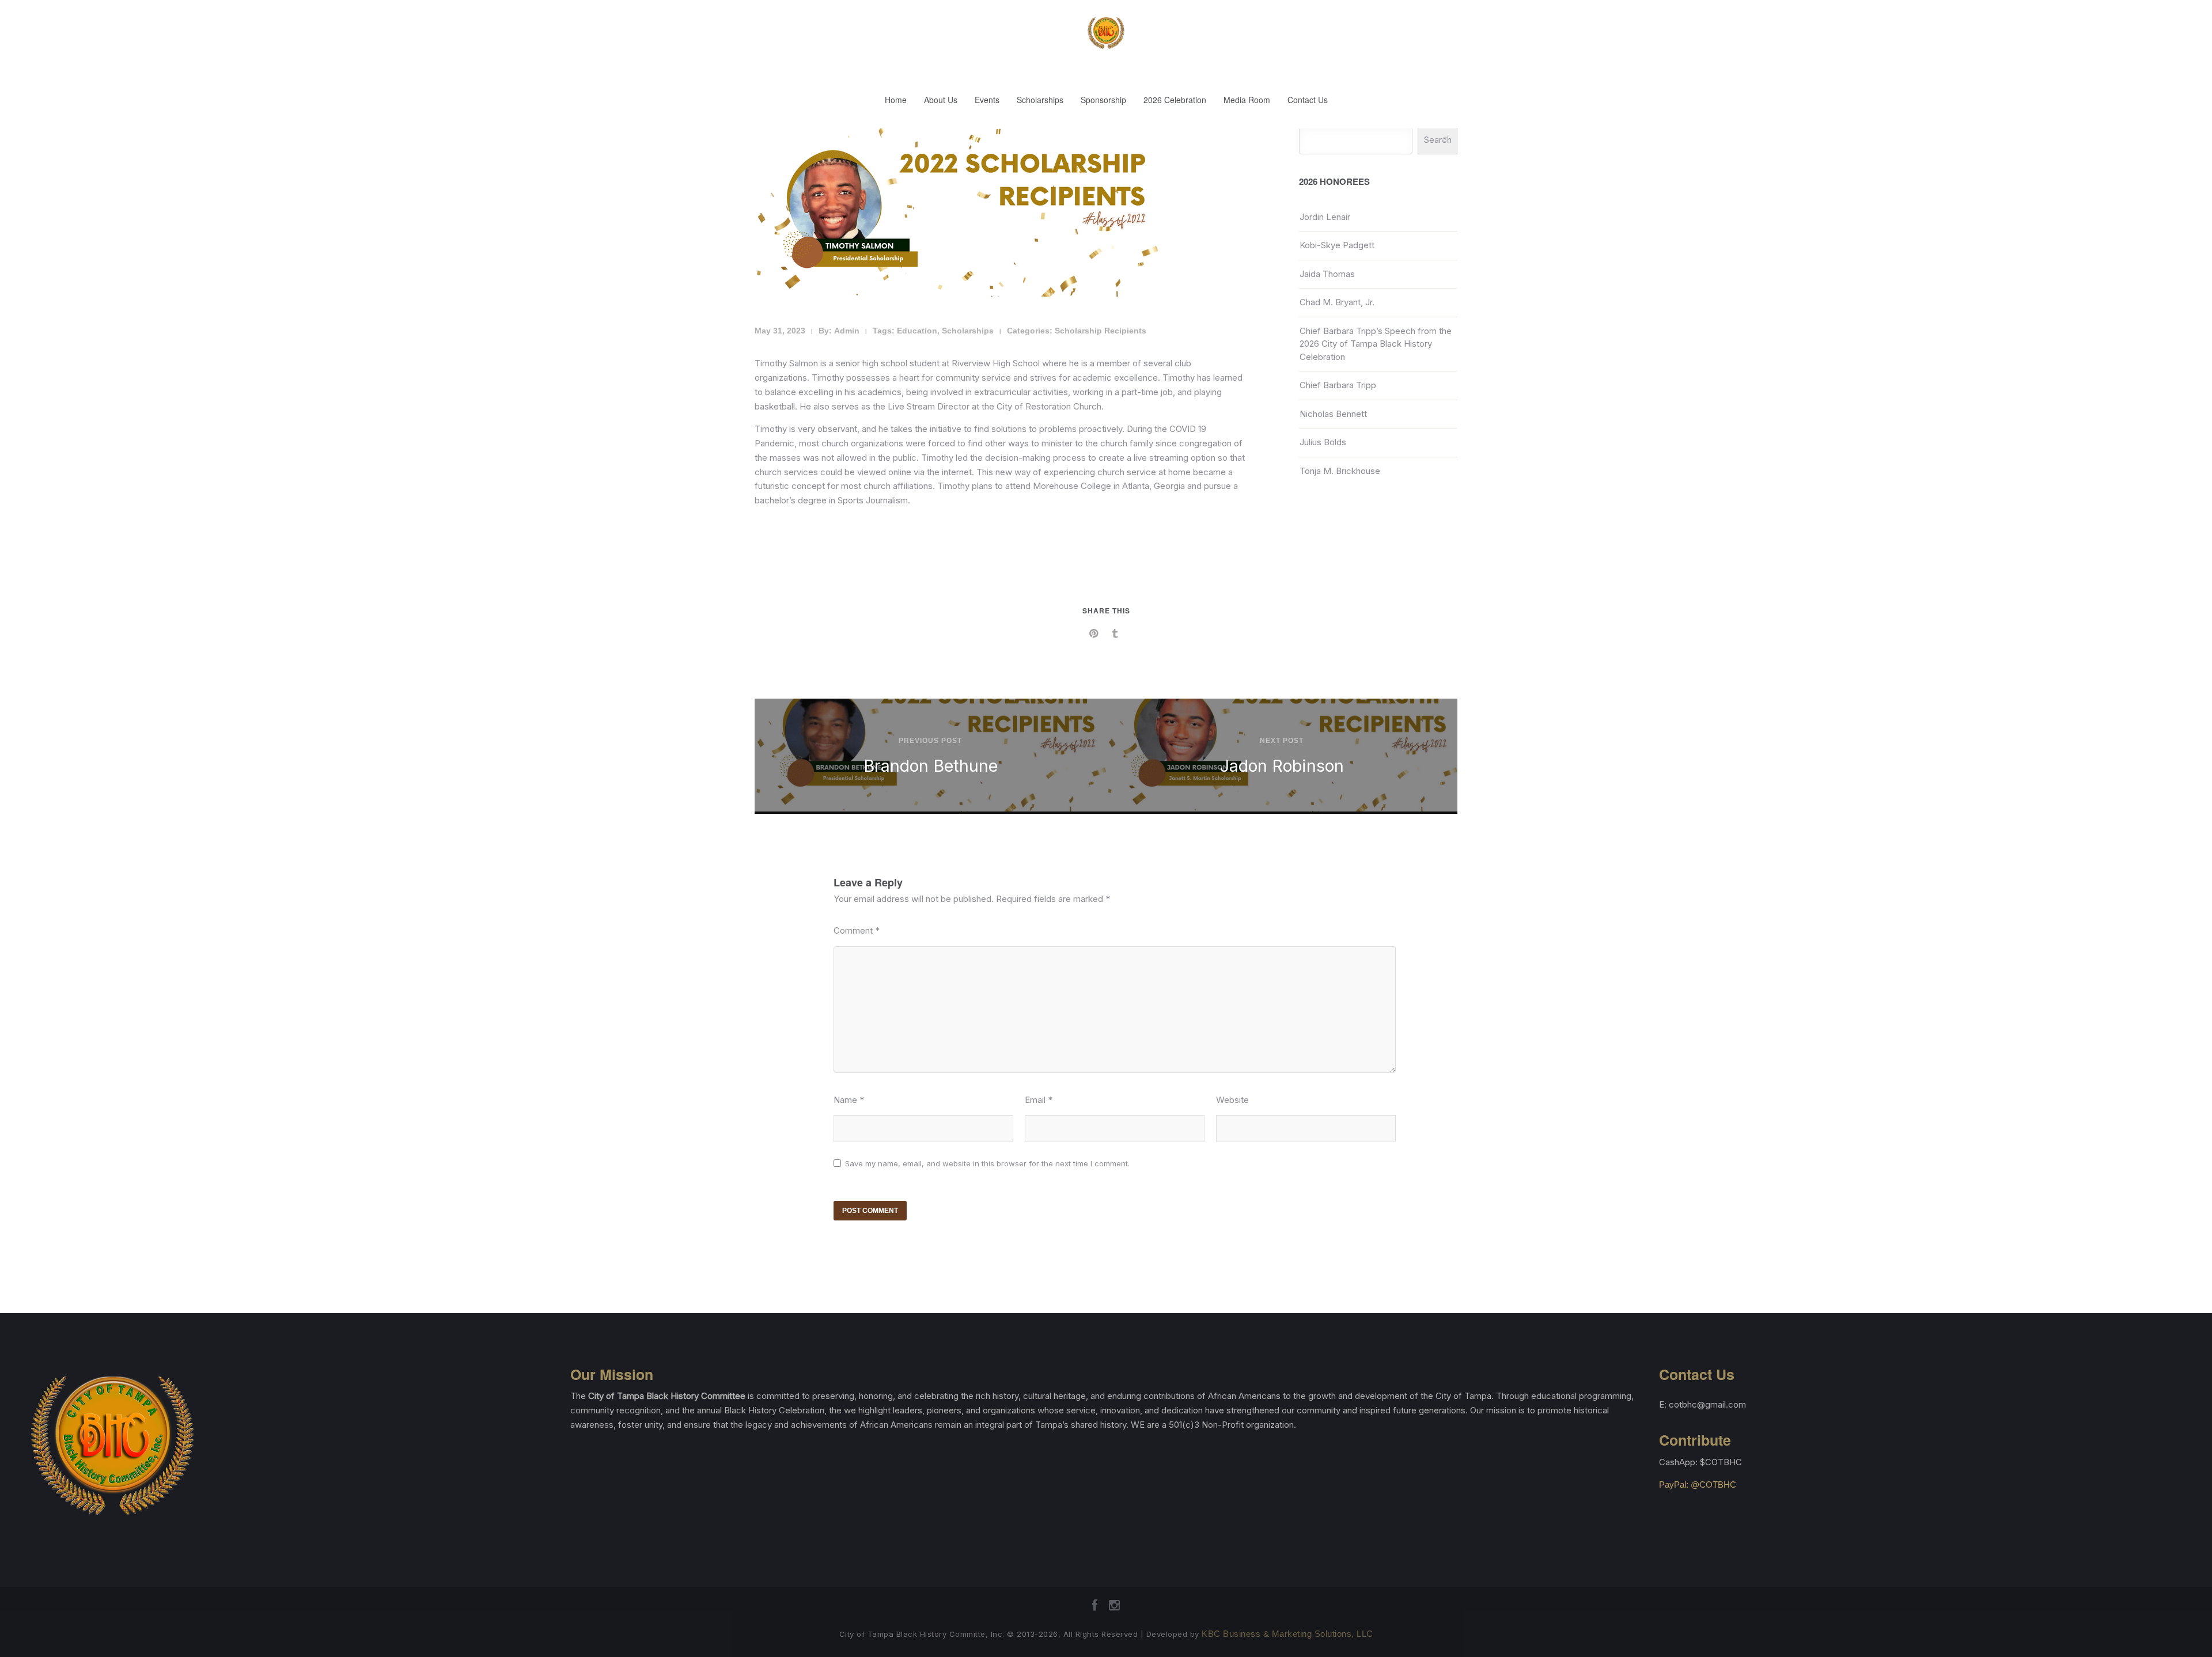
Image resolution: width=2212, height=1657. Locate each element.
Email (1039, 1100)
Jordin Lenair (1325, 217)
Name (849, 1100)
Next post (1282, 741)
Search (1438, 140)
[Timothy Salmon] (956, 293)
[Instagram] (1114, 1609)
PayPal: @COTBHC (1698, 1485)
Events (987, 100)
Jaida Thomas (1327, 274)
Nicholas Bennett (1333, 414)
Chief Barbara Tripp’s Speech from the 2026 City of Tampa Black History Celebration (1376, 344)
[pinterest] (1095, 634)
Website (1232, 1100)
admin (847, 331)
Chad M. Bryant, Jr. (1337, 302)
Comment (857, 930)
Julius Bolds (1323, 442)
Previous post (930, 741)
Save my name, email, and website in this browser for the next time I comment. (987, 1163)
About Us (941, 100)
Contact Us (1308, 100)
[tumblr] (1117, 634)
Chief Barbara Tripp (1338, 385)
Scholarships (1040, 100)
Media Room (1247, 100)
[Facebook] (1095, 1609)
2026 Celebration (1175, 100)
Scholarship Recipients (1101, 331)
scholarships (968, 331)
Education (917, 331)
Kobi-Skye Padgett (1337, 245)
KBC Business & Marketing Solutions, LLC (1287, 1634)
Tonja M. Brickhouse (1340, 471)
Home (896, 100)
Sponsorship (1103, 100)
